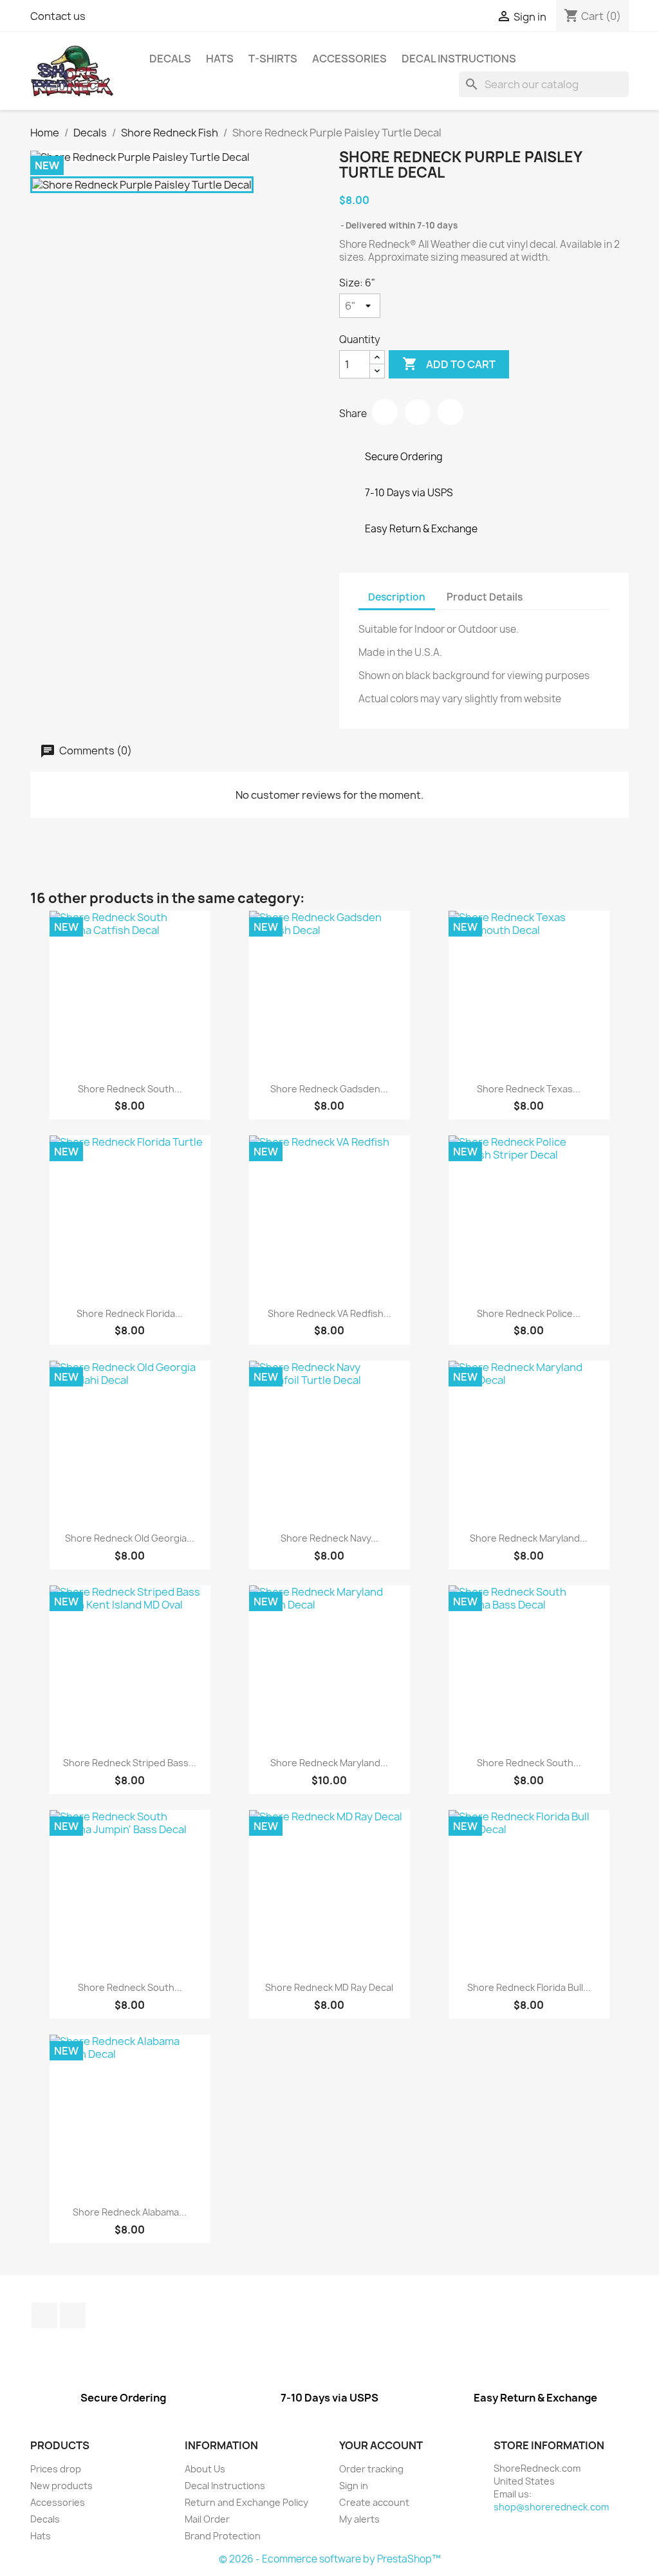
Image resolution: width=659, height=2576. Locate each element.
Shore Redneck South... (130, 1089)
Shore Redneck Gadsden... (329, 1089)
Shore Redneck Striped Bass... (130, 1763)
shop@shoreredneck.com (551, 2507)
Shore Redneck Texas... (529, 1089)
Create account (374, 2502)
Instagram (73, 2315)
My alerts (359, 2519)
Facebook (44, 2315)
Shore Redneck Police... (529, 1313)
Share (385, 412)
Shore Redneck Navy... (329, 1538)
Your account (381, 2445)
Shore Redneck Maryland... (529, 1538)
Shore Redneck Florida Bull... (529, 1987)
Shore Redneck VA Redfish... (329, 1313)
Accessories (349, 59)
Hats (220, 59)
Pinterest (450, 412)
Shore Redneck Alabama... (130, 2212)
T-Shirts (273, 59)
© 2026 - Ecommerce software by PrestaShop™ (330, 2559)
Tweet (418, 412)
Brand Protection (223, 2536)
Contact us (58, 16)
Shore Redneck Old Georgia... (130, 1538)
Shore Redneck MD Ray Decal (329, 1987)
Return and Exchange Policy (246, 2502)
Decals (170, 59)
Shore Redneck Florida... (130, 1313)
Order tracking (371, 2469)
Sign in (354, 2486)
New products (61, 2486)
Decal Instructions (459, 59)
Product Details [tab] (485, 597)
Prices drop (56, 2469)
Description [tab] (397, 597)
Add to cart (449, 364)
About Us (205, 2469)
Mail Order (207, 2519)
